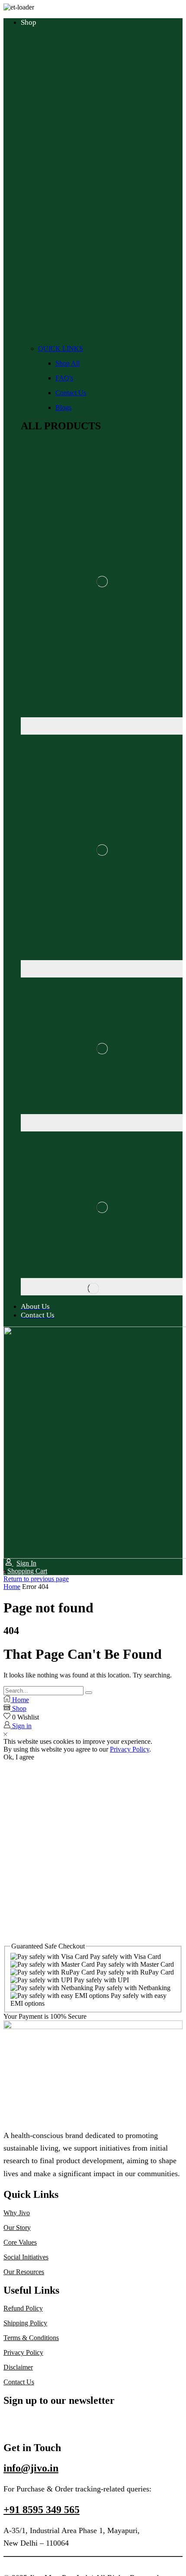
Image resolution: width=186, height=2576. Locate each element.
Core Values (20, 2242)
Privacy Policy (130, 1749)
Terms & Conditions (31, 2338)
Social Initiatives (26, 2257)
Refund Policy (23, 2308)
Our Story (17, 2228)
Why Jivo (17, 2213)
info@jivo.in (31, 2468)
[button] (25, 1571)
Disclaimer (18, 2367)
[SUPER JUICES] (102, 969)
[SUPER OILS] (102, 726)
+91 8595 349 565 (42, 2510)
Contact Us (19, 2382)
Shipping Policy (25, 2323)
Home (12, 1587)
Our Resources (24, 2272)
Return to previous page (36, 1579)
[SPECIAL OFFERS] (102, 1287)
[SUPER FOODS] (102, 1123)
